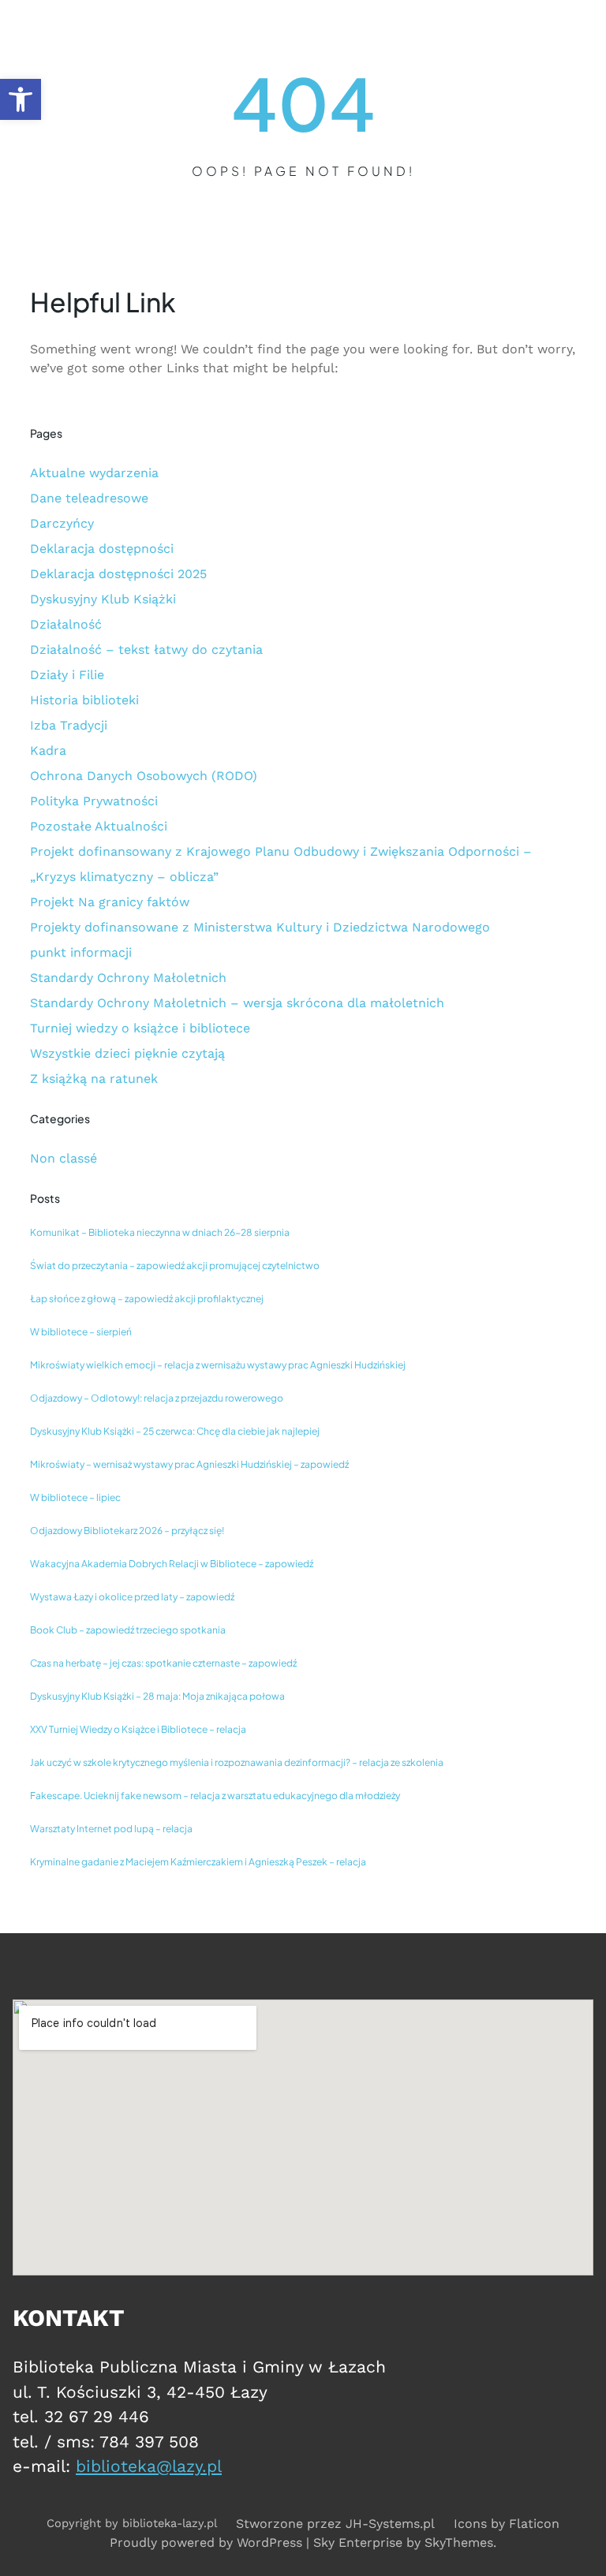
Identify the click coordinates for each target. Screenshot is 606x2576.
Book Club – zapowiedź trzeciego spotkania (128, 1630)
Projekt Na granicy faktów (110, 902)
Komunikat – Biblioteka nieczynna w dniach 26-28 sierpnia (160, 1232)
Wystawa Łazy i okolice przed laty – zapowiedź (132, 1597)
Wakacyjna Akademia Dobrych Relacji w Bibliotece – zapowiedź (172, 1564)
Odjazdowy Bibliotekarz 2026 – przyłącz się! (127, 1531)
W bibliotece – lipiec (75, 1497)
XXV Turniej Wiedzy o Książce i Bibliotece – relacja (138, 1729)
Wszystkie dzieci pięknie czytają (127, 1053)
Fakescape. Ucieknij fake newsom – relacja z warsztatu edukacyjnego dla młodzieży (215, 1796)
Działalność (66, 624)
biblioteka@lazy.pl (149, 2466)
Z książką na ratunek (94, 1079)
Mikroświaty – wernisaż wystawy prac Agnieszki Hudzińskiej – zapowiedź (189, 1464)
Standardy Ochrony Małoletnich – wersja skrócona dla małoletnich (237, 1003)
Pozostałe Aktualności (99, 826)
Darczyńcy (62, 523)
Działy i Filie (67, 675)
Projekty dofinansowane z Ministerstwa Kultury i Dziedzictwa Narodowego (260, 927)
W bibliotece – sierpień (81, 1332)
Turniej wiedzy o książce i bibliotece (140, 1028)
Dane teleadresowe (89, 498)
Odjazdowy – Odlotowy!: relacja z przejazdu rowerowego (157, 1398)
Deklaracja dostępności (102, 549)
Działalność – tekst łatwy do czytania (146, 650)
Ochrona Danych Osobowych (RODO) (144, 776)
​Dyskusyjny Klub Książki (103, 599)
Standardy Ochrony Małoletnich (128, 978)
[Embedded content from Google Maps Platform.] (303, 2137)
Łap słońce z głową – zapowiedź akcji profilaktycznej (147, 1299)
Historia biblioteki (84, 700)
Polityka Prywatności (94, 801)
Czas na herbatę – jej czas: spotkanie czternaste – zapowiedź (163, 1663)
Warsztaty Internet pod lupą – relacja (111, 1829)
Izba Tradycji (69, 725)
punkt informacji (81, 952)
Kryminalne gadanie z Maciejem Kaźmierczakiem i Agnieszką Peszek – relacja (198, 1862)
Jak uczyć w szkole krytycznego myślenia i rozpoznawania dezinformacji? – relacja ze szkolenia (237, 1762)
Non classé (64, 1158)
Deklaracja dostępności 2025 (118, 574)
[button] (21, 99)
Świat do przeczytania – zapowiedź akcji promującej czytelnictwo (175, 1266)
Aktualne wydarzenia (94, 473)
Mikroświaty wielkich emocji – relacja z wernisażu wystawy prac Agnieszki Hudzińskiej (218, 1365)
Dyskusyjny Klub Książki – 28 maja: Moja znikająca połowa (157, 1696)
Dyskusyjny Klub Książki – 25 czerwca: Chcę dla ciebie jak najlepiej (175, 1431)
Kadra (48, 750)
